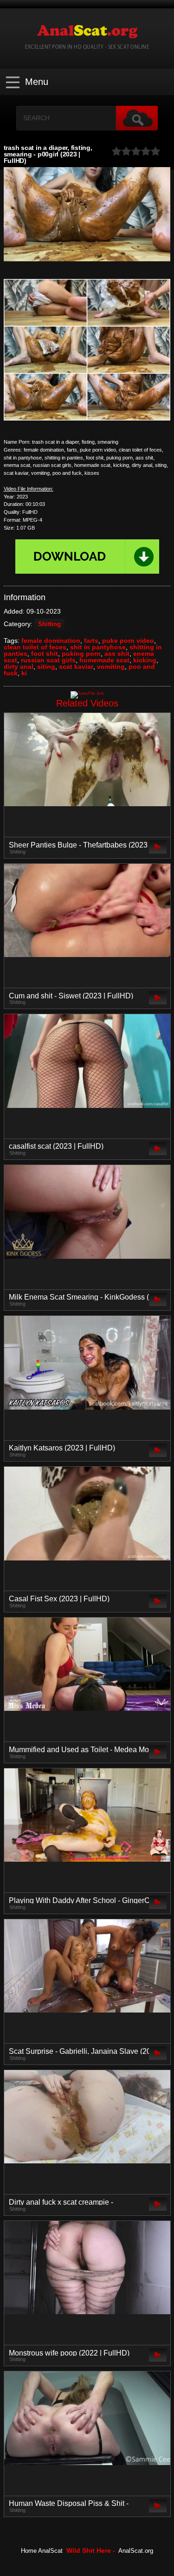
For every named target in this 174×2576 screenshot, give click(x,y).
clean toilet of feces (35, 647)
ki (24, 673)
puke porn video (128, 641)
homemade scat (104, 660)
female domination (51, 641)
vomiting (111, 667)
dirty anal (19, 667)
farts (91, 641)
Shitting (49, 624)
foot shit (45, 654)
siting (46, 667)
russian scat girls (48, 660)
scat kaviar (76, 667)
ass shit (117, 654)
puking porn (81, 654)
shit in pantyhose (98, 647)
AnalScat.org (136, 2551)
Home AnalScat (42, 2551)
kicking (145, 660)
